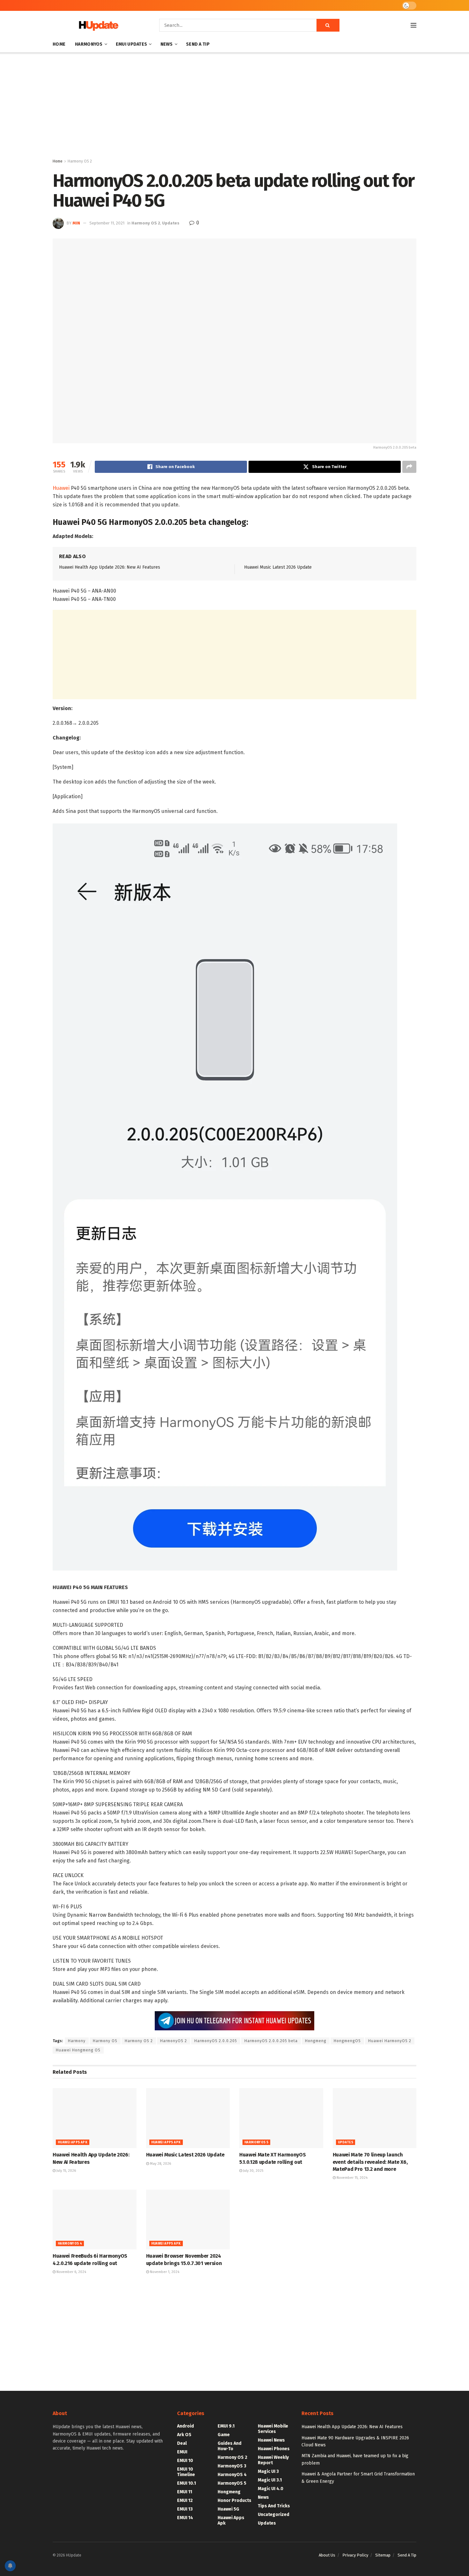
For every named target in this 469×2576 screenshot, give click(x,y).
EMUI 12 (185, 2500)
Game (224, 2435)
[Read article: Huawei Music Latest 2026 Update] (188, 2118)
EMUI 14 (185, 2518)
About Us (327, 2555)
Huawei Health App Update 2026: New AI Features (110, 567)
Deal (182, 2443)
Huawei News (271, 2440)
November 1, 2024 (164, 2272)
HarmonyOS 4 (70, 2244)
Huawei (61, 488)
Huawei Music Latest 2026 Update (278, 567)
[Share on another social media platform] (409, 467)
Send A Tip (198, 44)
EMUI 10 (185, 2461)
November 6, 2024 (71, 2272)
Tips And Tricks (274, 2506)
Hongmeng (316, 2041)
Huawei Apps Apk (73, 2142)
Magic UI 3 (268, 2471)
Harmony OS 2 (80, 161)
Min (76, 223)
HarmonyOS (89, 44)
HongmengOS (347, 2041)
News (167, 44)
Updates (171, 223)
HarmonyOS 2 (174, 2041)
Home (59, 44)
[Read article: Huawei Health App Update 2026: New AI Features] (95, 2118)
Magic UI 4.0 (271, 2489)
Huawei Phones (274, 2449)
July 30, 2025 (253, 2171)
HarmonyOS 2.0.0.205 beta (271, 2041)
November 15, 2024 (352, 2178)
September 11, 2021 (107, 223)
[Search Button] (328, 25)
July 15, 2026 (66, 2171)
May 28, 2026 (160, 2164)
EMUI (182, 2452)
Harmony (77, 2041)
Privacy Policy (355, 2555)
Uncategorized (274, 2515)
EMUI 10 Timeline (186, 2472)
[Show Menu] (413, 25)
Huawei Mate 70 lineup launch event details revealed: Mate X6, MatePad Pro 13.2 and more (370, 2162)
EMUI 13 (185, 2509)
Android (186, 2426)
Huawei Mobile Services (273, 2429)
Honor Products (234, 2500)
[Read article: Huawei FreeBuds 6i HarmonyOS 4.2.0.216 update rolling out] (95, 2220)
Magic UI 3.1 (270, 2480)
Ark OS (184, 2435)
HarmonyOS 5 (256, 2142)
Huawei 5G (228, 2509)
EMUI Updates (131, 44)
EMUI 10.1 (186, 2483)
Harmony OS (105, 2041)
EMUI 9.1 (226, 2426)
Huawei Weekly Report (273, 2460)
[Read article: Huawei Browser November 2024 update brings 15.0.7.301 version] (188, 2220)
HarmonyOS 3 (232, 2466)
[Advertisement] (234, 107)
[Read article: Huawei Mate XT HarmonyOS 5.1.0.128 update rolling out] (281, 2118)
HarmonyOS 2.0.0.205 (216, 2041)
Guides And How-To (230, 2446)
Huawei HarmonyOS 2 (390, 2041)
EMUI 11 (185, 2492)
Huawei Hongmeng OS (78, 2050)
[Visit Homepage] (97, 25)
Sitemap (383, 2555)
